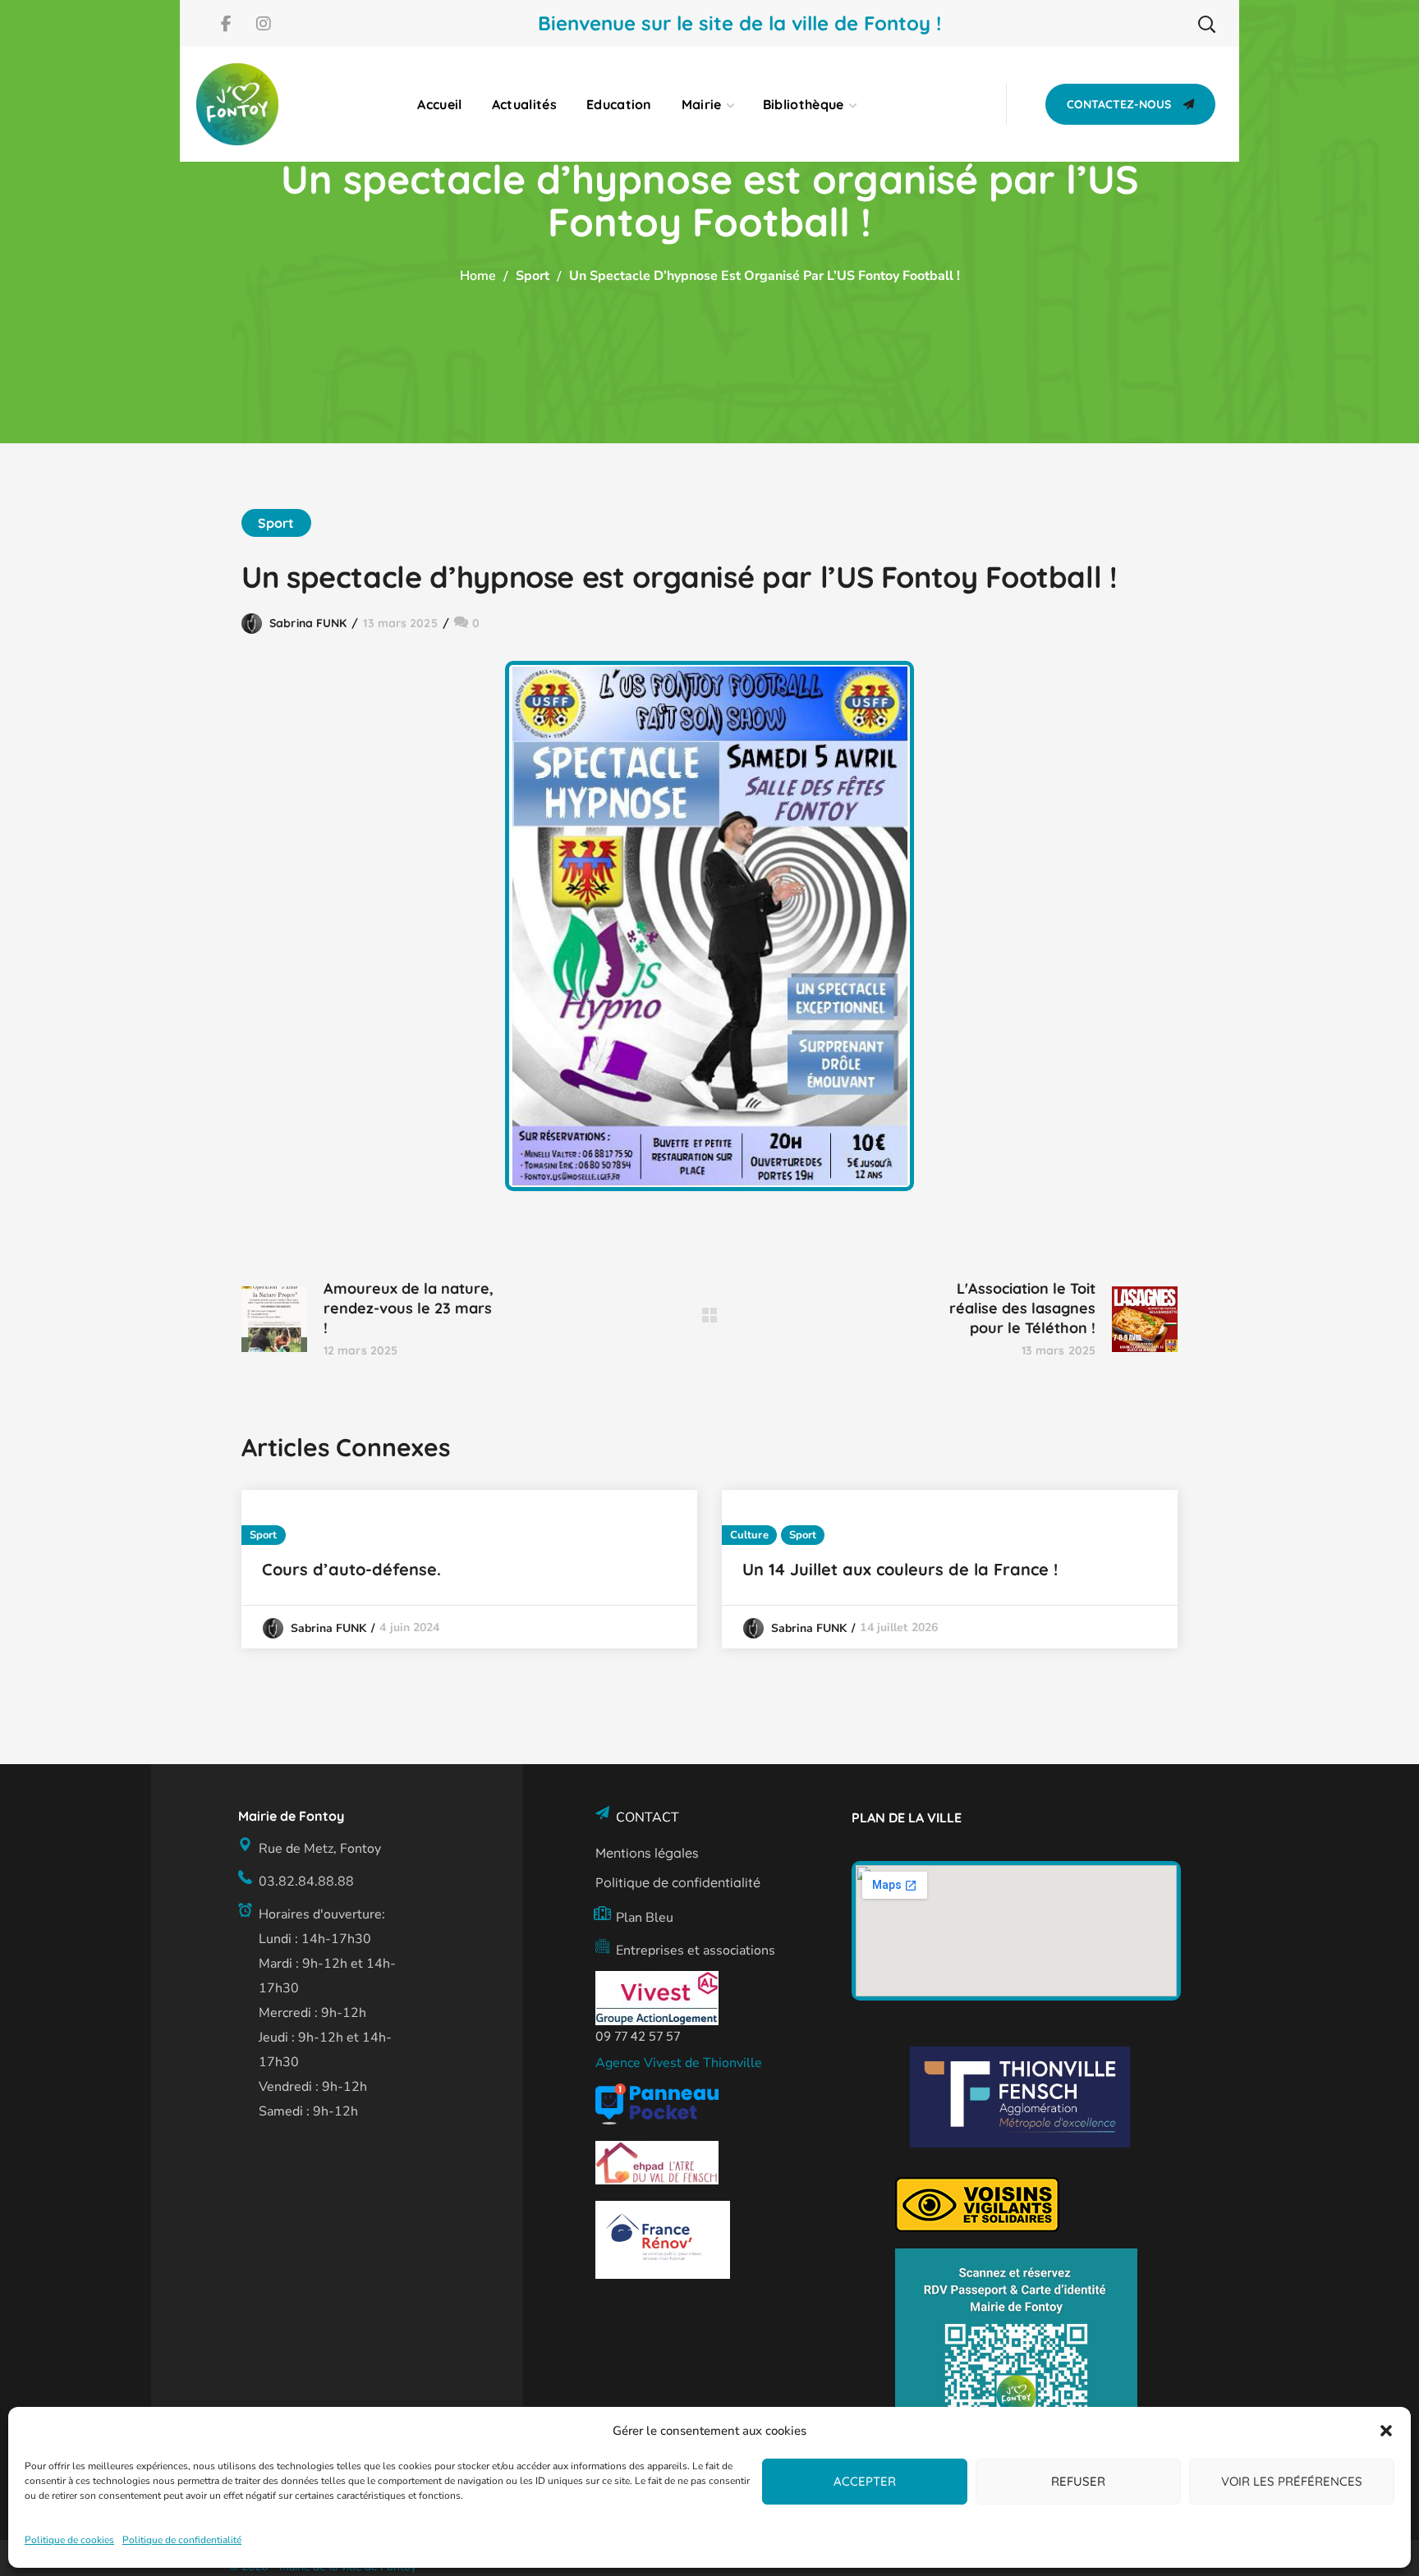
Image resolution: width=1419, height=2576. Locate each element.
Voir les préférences (1292, 2481)
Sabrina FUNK (308, 623)
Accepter (865, 2481)
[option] (469, 1569)
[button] (1386, 2431)
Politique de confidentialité (182, 2540)
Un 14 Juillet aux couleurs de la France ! (900, 1569)
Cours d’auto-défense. (351, 1569)
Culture (749, 1535)
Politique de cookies (69, 2540)
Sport (533, 276)
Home (478, 276)
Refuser (1078, 2481)
